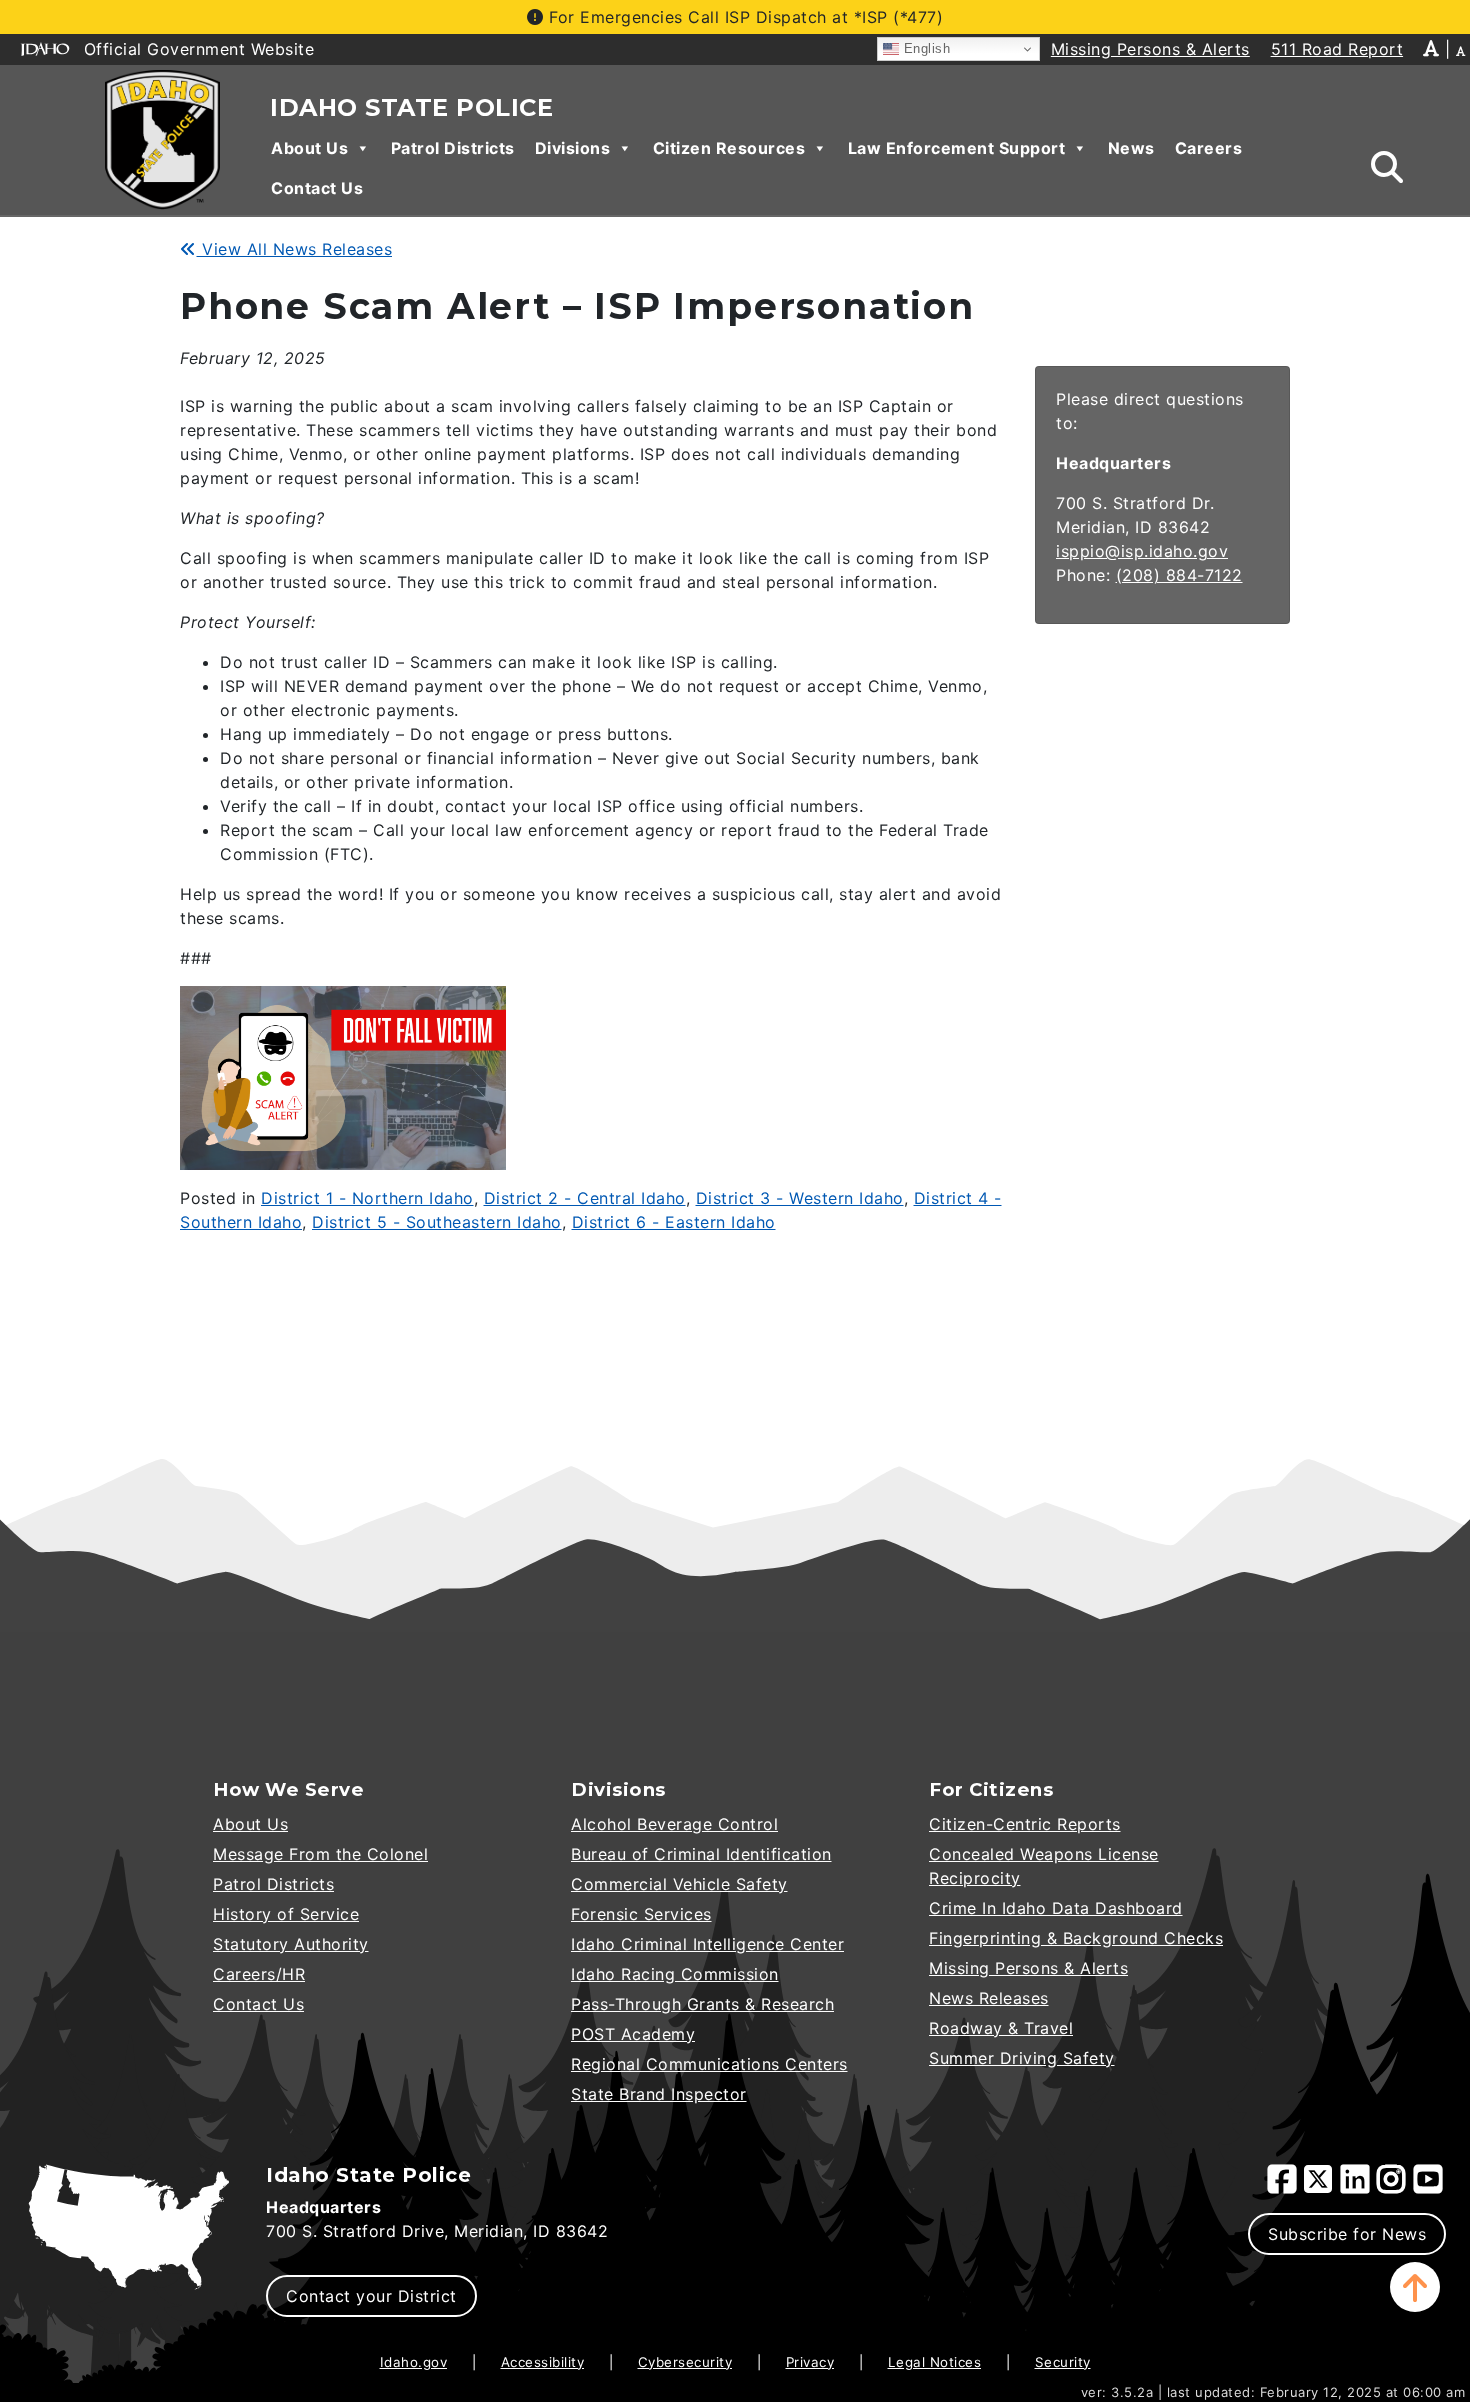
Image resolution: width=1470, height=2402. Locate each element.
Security (1063, 2362)
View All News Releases (294, 249)
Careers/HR (259, 1974)
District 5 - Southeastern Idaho (437, 1222)
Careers (1209, 148)
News (1131, 148)
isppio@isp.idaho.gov (1142, 551)
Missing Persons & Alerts (1028, 1968)
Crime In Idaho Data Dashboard (1056, 1908)
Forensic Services (641, 1914)
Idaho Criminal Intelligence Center (707, 1944)
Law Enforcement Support (957, 148)
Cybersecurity (685, 2362)
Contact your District (371, 2296)
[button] (1415, 2287)
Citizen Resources (729, 148)
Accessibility (543, 2362)
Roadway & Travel (1001, 2028)
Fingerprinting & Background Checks (1076, 1938)
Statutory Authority (291, 1944)
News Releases (989, 1998)
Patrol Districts (453, 148)
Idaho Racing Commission (675, 1974)
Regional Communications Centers (709, 2064)
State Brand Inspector (659, 2094)
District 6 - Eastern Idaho (674, 1222)
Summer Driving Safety (1022, 2058)
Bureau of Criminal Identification (701, 1854)
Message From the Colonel (320, 1854)
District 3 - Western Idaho (800, 1198)
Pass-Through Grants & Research (702, 2004)
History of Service (286, 1914)
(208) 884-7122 (1179, 575)
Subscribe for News (1347, 2234)
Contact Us (317, 188)
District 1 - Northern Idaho (367, 1198)
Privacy (810, 2362)
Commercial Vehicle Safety (679, 1884)
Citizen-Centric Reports (1025, 1824)
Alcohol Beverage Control (674, 1824)
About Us (309, 148)
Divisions (573, 148)
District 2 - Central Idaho (585, 1198)
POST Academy (633, 2034)
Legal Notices (935, 2362)
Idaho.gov (414, 2362)
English (924, 48)
